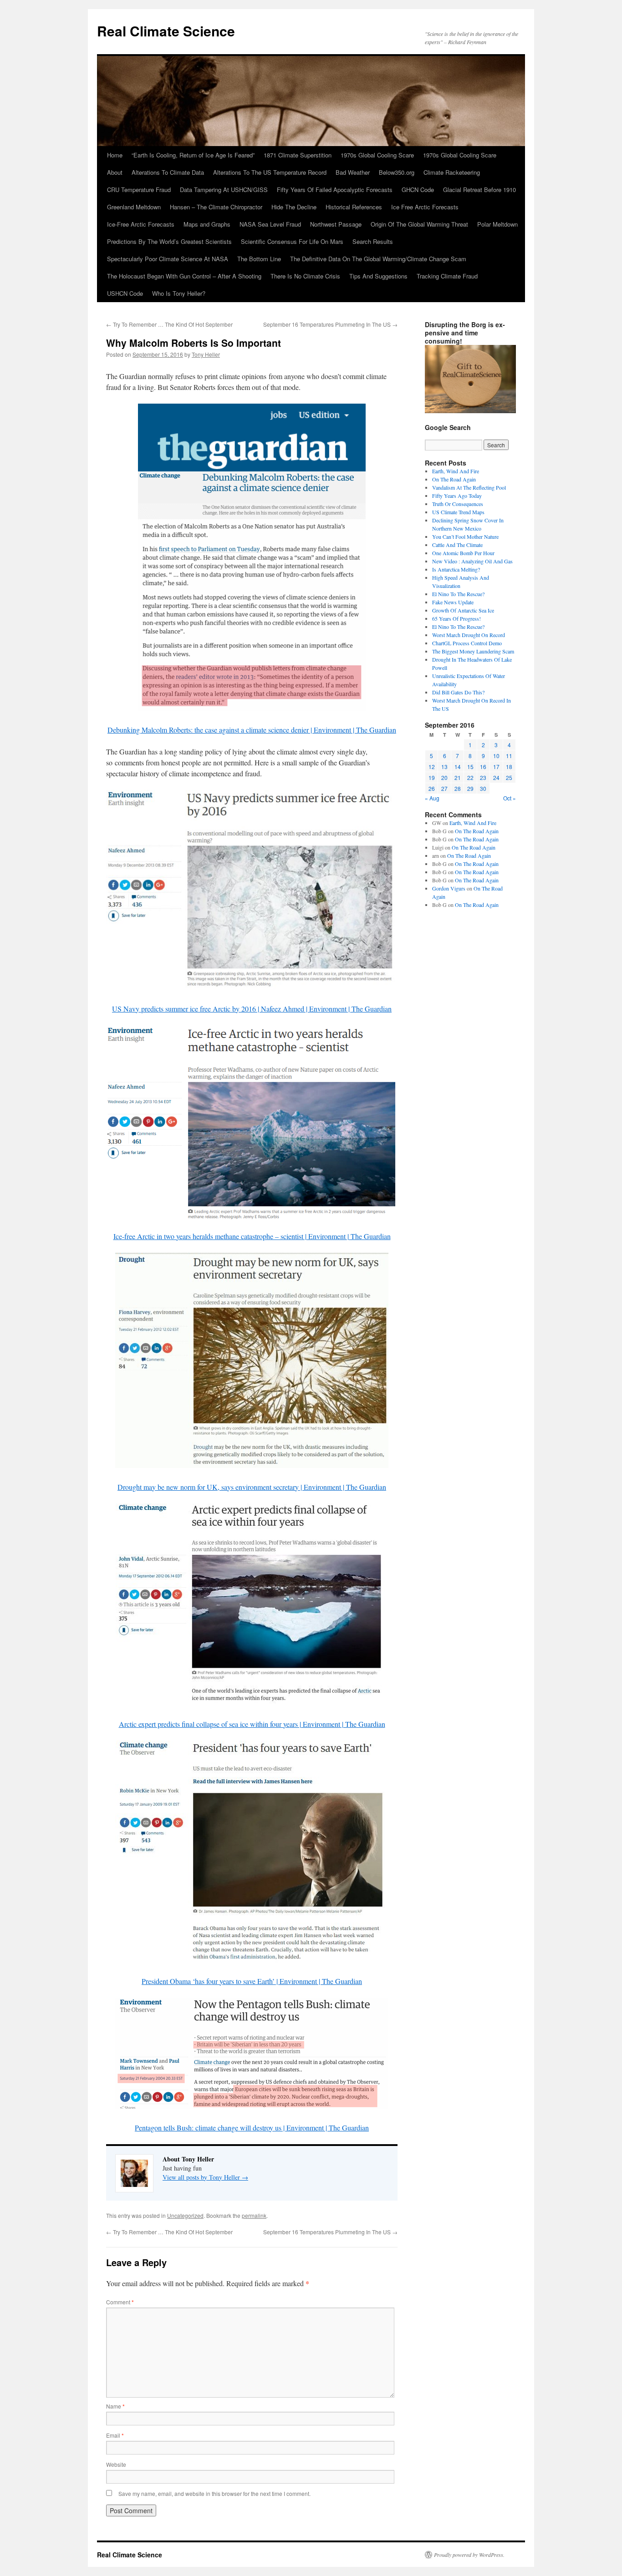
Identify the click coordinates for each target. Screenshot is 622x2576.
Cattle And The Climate (457, 545)
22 (470, 777)
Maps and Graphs (207, 224)
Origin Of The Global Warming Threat (419, 224)
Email (115, 2435)
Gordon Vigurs (449, 888)
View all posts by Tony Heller (205, 2177)
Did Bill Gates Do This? (458, 692)
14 (458, 767)
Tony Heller (206, 354)
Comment (120, 2302)
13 (444, 767)
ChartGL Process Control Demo (467, 643)
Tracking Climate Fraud (447, 276)
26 (432, 788)
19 (432, 777)
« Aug (432, 798)
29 (470, 788)
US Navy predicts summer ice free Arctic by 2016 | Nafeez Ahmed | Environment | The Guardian (252, 1009)
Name (115, 2406)
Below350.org (397, 172)
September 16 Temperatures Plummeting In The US (330, 324)
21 (458, 777)
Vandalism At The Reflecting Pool (469, 487)
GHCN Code (418, 190)
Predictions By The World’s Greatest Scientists (169, 241)
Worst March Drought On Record (469, 635)
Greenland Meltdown (134, 207)
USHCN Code (125, 293)
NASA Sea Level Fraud (270, 224)
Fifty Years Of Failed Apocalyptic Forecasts (335, 190)
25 (509, 777)
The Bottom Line (259, 259)
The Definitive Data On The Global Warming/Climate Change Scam (378, 259)
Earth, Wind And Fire (456, 471)
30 (483, 788)
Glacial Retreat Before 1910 (479, 190)
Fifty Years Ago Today (457, 496)
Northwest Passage (336, 224)
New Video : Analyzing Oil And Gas (472, 561)
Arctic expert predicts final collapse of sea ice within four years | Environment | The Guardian (252, 1724)
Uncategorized (185, 2215)
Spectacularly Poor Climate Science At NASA (168, 259)
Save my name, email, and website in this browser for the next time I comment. (214, 2493)
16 (483, 767)
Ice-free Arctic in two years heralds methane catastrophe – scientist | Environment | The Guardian (252, 1236)
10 (496, 756)
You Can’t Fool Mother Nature (465, 536)
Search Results (373, 241)
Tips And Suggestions (378, 276)
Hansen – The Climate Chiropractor (216, 207)
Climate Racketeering (452, 172)
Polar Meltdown (497, 224)
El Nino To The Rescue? (458, 594)
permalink (254, 2215)
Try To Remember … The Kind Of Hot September (169, 324)
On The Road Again (454, 479)
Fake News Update (453, 602)
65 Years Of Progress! (456, 618)
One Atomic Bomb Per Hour (463, 553)
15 (470, 767)
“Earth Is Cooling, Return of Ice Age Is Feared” (193, 155)
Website (116, 2464)
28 (458, 788)
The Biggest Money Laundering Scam (473, 651)
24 (496, 777)
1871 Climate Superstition (298, 155)
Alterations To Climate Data (168, 172)
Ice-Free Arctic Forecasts (141, 224)
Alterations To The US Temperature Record (270, 172)
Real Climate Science (166, 31)
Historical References (354, 207)
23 (483, 777)
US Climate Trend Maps (458, 512)
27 (444, 788)
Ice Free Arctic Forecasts (425, 207)
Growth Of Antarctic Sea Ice (463, 610)
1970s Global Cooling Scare (377, 155)
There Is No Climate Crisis (305, 276)
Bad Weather (353, 172)
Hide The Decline (294, 207)
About (115, 172)
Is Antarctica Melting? (456, 569)
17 (496, 767)
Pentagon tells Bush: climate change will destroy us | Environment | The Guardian (252, 2128)
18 (509, 767)
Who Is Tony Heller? (179, 293)
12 (432, 767)
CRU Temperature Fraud (139, 190)
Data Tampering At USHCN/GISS (224, 190)
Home (115, 155)
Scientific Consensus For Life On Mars (292, 241)
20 (444, 777)
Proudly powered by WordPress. (469, 2555)
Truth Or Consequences (458, 504)
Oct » (510, 798)
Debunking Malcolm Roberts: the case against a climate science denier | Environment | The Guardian (252, 730)
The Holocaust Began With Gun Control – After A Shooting (184, 276)
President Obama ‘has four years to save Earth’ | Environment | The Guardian (252, 1981)
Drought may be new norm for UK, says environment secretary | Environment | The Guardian (252, 1487)
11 (509, 756)
